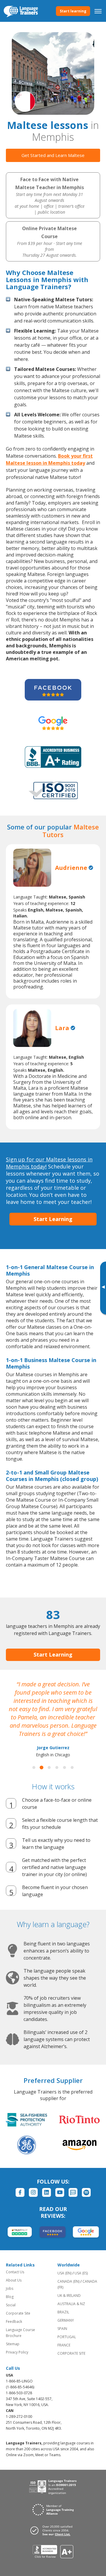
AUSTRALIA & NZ (71, 2304)
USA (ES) (81, 2273)
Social (11, 2305)
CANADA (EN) (68, 2281)
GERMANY (66, 2320)
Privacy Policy (17, 2352)
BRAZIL (63, 2312)
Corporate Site (18, 2313)
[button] (34, 1767)
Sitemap (13, 2344)
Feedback (14, 2321)
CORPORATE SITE (71, 2353)
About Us (14, 2280)
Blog (10, 2297)
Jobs (10, 2288)
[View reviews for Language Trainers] (53, 2552)
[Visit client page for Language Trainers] (53, 2530)
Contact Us (15, 2272)
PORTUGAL (67, 2337)
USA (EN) (64, 2273)
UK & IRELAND (69, 2296)
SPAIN (62, 2329)
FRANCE (64, 2345)
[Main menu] (98, 11)
